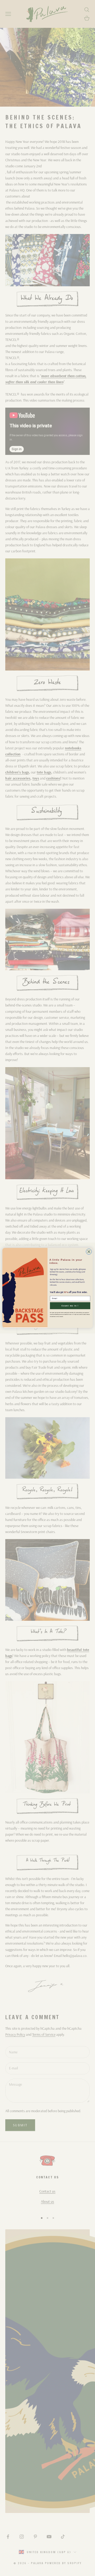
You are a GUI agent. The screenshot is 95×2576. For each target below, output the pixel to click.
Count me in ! (70, 1306)
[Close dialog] (89, 1252)
